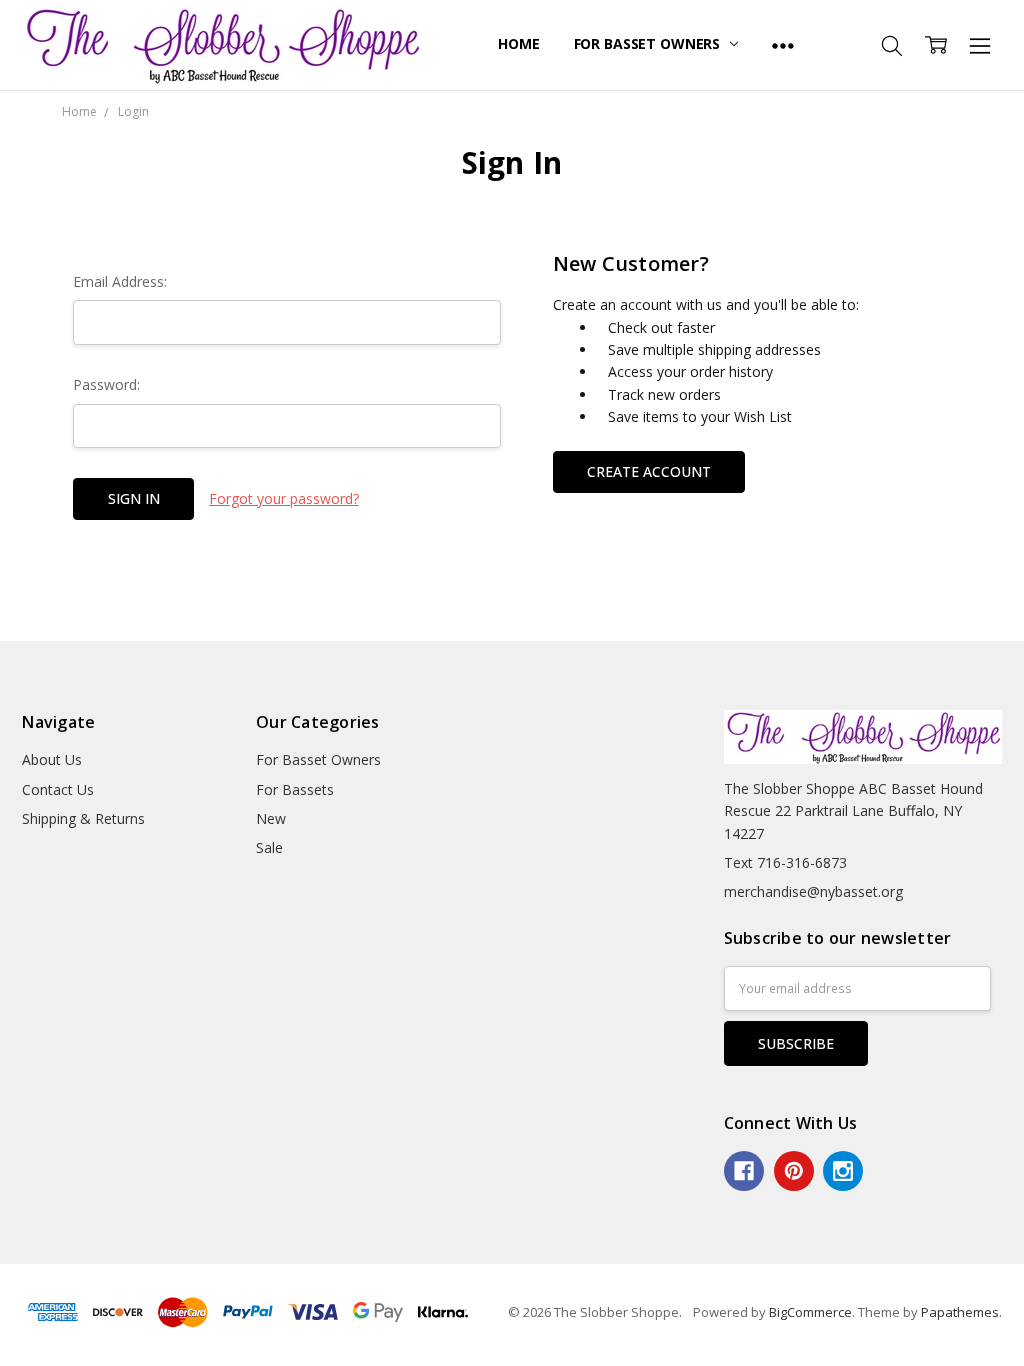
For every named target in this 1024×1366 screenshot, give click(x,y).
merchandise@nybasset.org (813, 891)
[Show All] (783, 45)
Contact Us (58, 789)
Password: (106, 384)
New (271, 818)
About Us (52, 759)
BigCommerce (810, 1312)
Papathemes (960, 1312)
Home (518, 43)
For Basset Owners (649, 43)
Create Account (649, 471)
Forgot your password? (284, 498)
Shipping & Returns (83, 818)
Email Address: (120, 281)
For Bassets (295, 789)
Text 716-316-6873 (785, 862)
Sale (269, 847)
